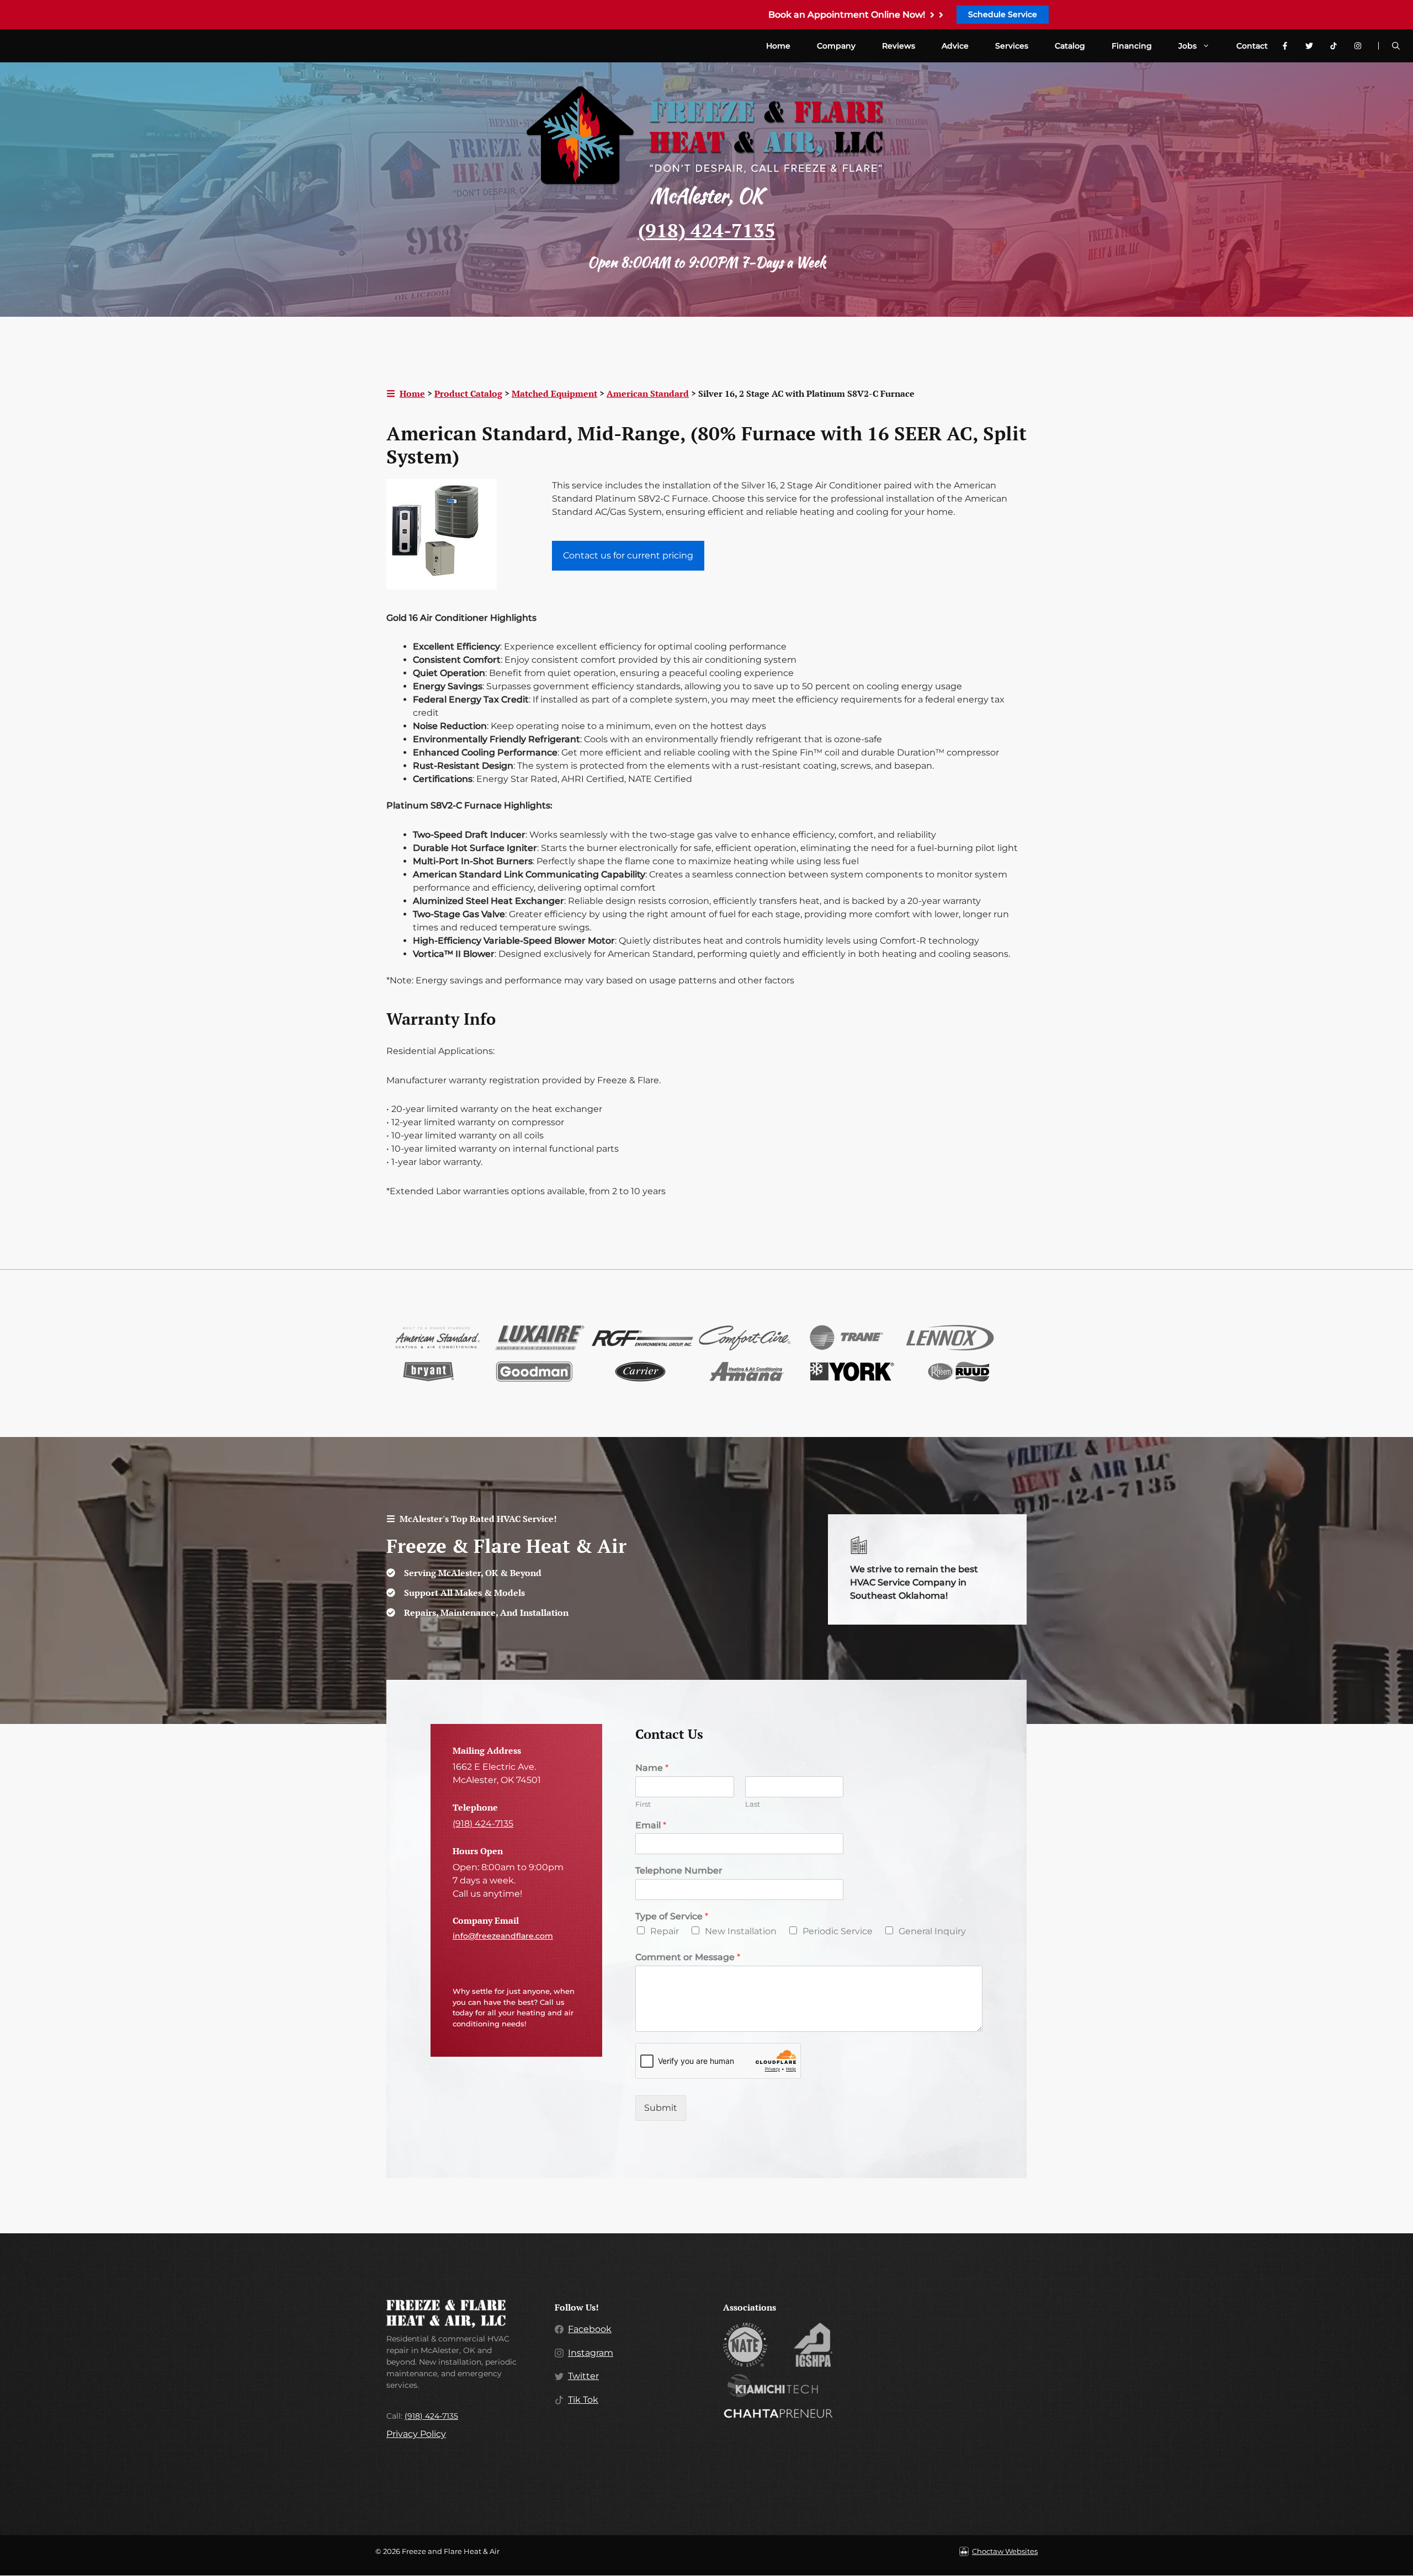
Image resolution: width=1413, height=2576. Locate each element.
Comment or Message (688, 1957)
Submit (661, 2108)
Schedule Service (1003, 14)
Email (651, 1825)
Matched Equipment (554, 393)
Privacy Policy (416, 2434)
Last (753, 1804)
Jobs (1188, 46)
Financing (1132, 46)
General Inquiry (932, 1931)
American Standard (648, 393)
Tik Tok (583, 2400)
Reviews (899, 46)
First (643, 1804)
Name (652, 1768)
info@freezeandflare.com (503, 1936)
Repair (665, 1931)
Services (1012, 46)
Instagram (591, 2353)
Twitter (583, 2376)
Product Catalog (468, 393)
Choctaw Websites (1005, 2551)
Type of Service (672, 1916)
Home (778, 46)
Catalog (1070, 46)
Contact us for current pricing (628, 555)
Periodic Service (838, 1931)
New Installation (741, 1931)
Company (836, 46)
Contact (1252, 46)
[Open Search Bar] (1396, 46)
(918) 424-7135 (707, 230)
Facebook (590, 2329)
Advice (955, 46)
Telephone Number (679, 1870)
